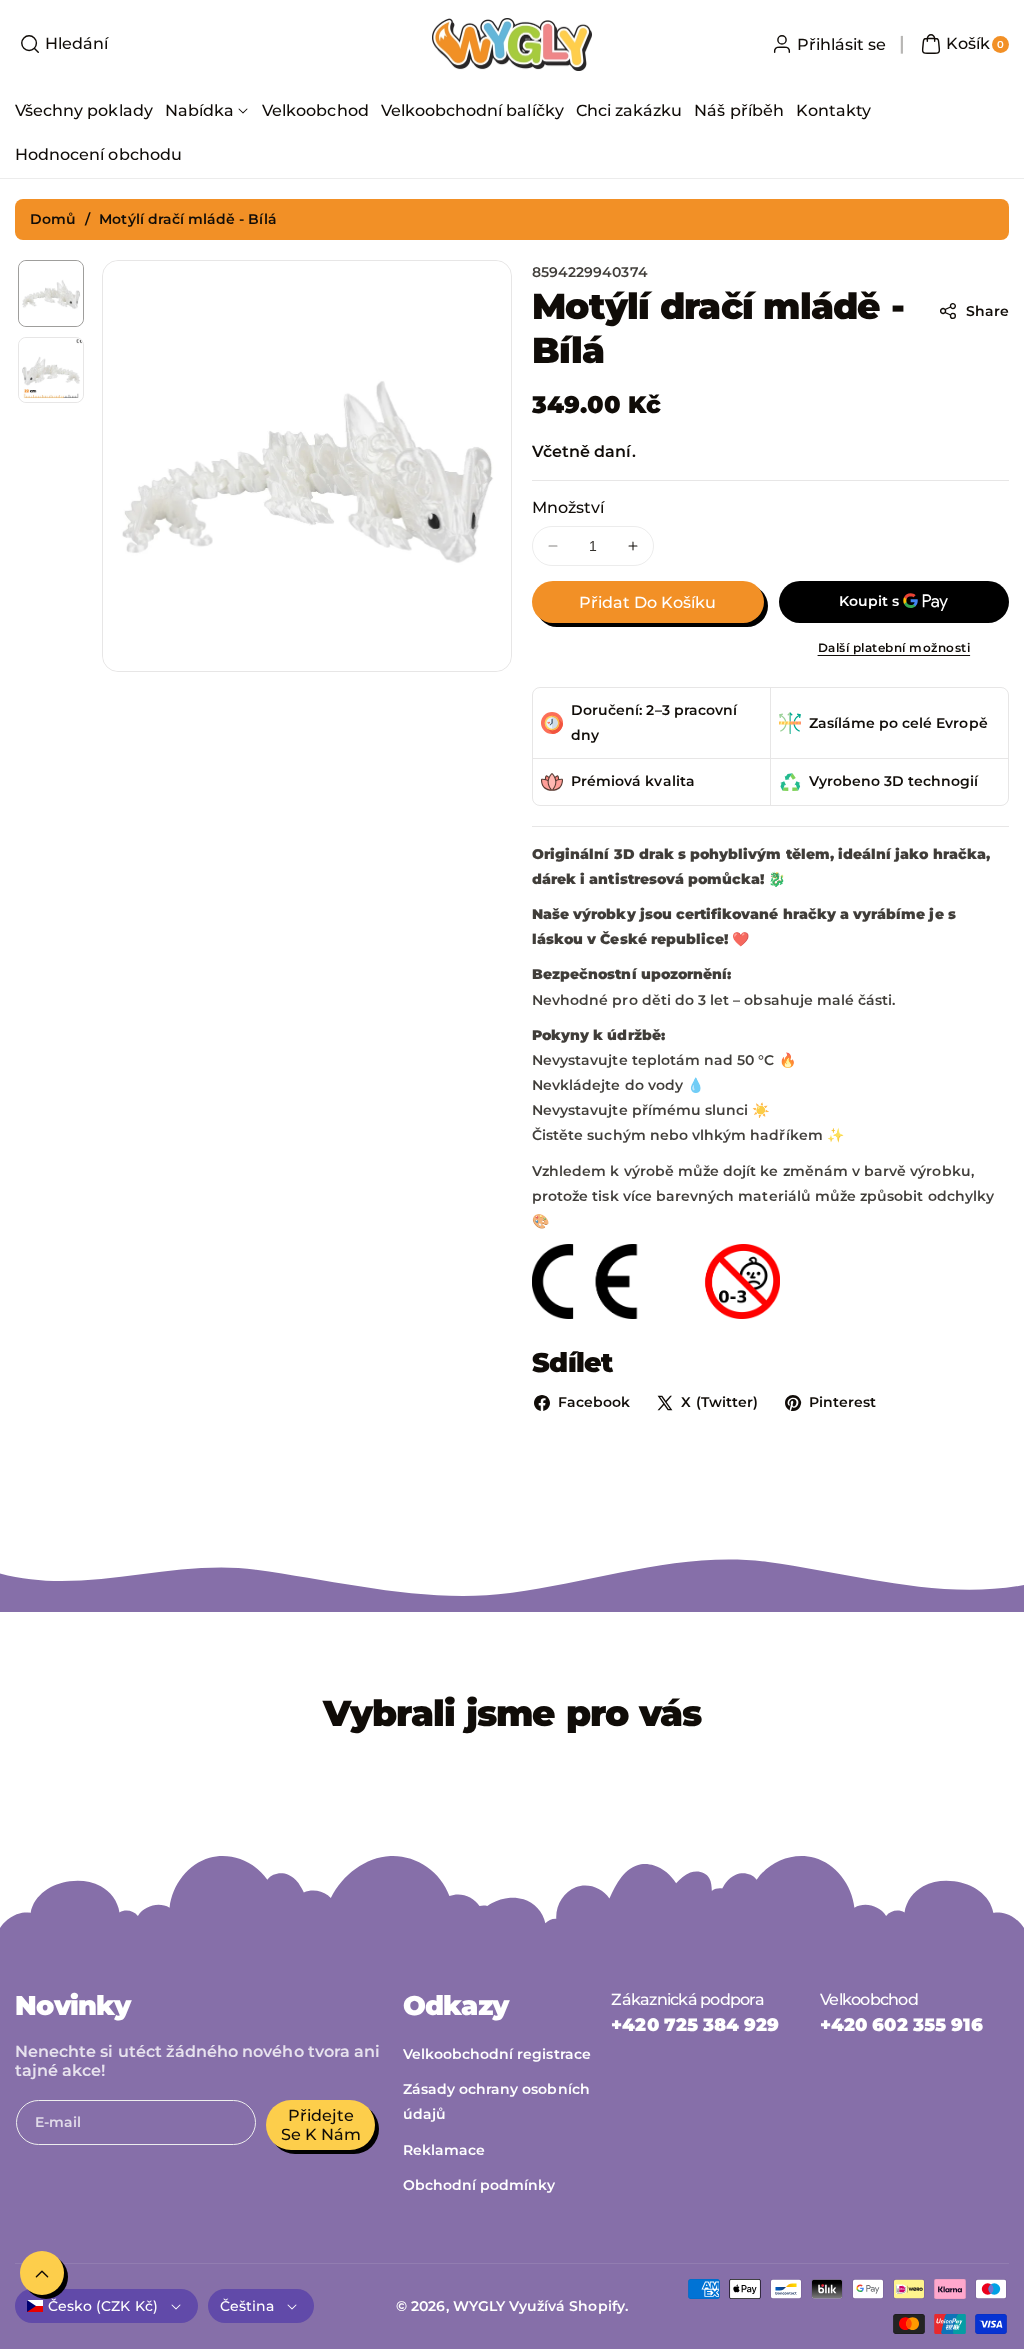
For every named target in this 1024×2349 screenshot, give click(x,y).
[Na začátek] (42, 2273)
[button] (61, 44)
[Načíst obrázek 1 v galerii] (51, 293)
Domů (53, 219)
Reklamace (444, 2150)
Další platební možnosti (894, 647)
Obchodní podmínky (479, 2185)
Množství (568, 507)
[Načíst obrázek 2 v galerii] (51, 370)
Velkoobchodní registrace (497, 2054)
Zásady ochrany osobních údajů (496, 2101)
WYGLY (479, 2306)
